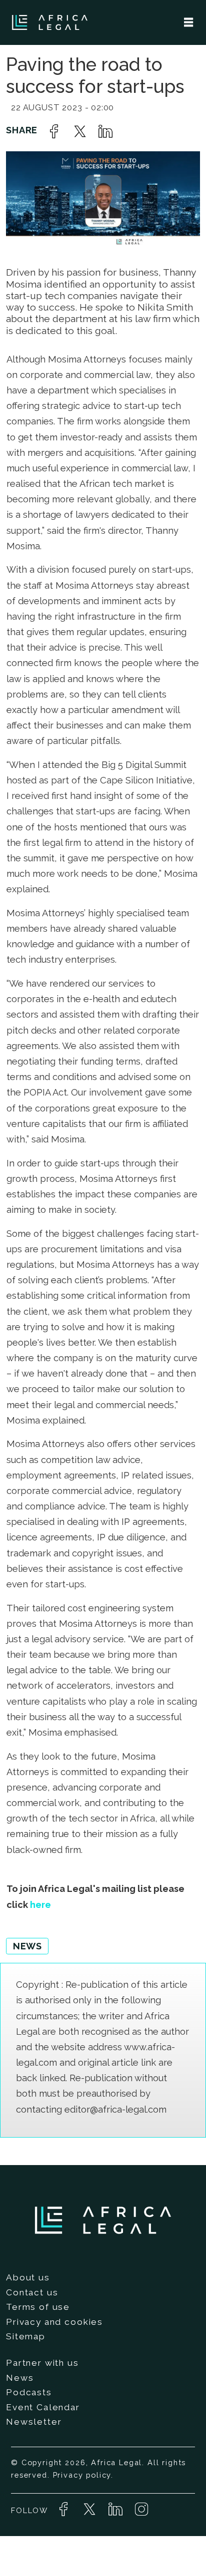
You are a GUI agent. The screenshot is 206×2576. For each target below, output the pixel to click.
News (20, 2378)
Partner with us (42, 2363)
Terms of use (38, 2307)
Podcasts (29, 2392)
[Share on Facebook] (54, 131)
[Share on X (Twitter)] (80, 131)
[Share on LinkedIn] (105, 131)
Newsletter (34, 2422)
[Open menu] (188, 22)
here (40, 1905)
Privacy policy (82, 2475)
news (27, 1946)
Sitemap (26, 2336)
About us (28, 2277)
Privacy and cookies (54, 2322)
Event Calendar (43, 2407)
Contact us (32, 2292)
